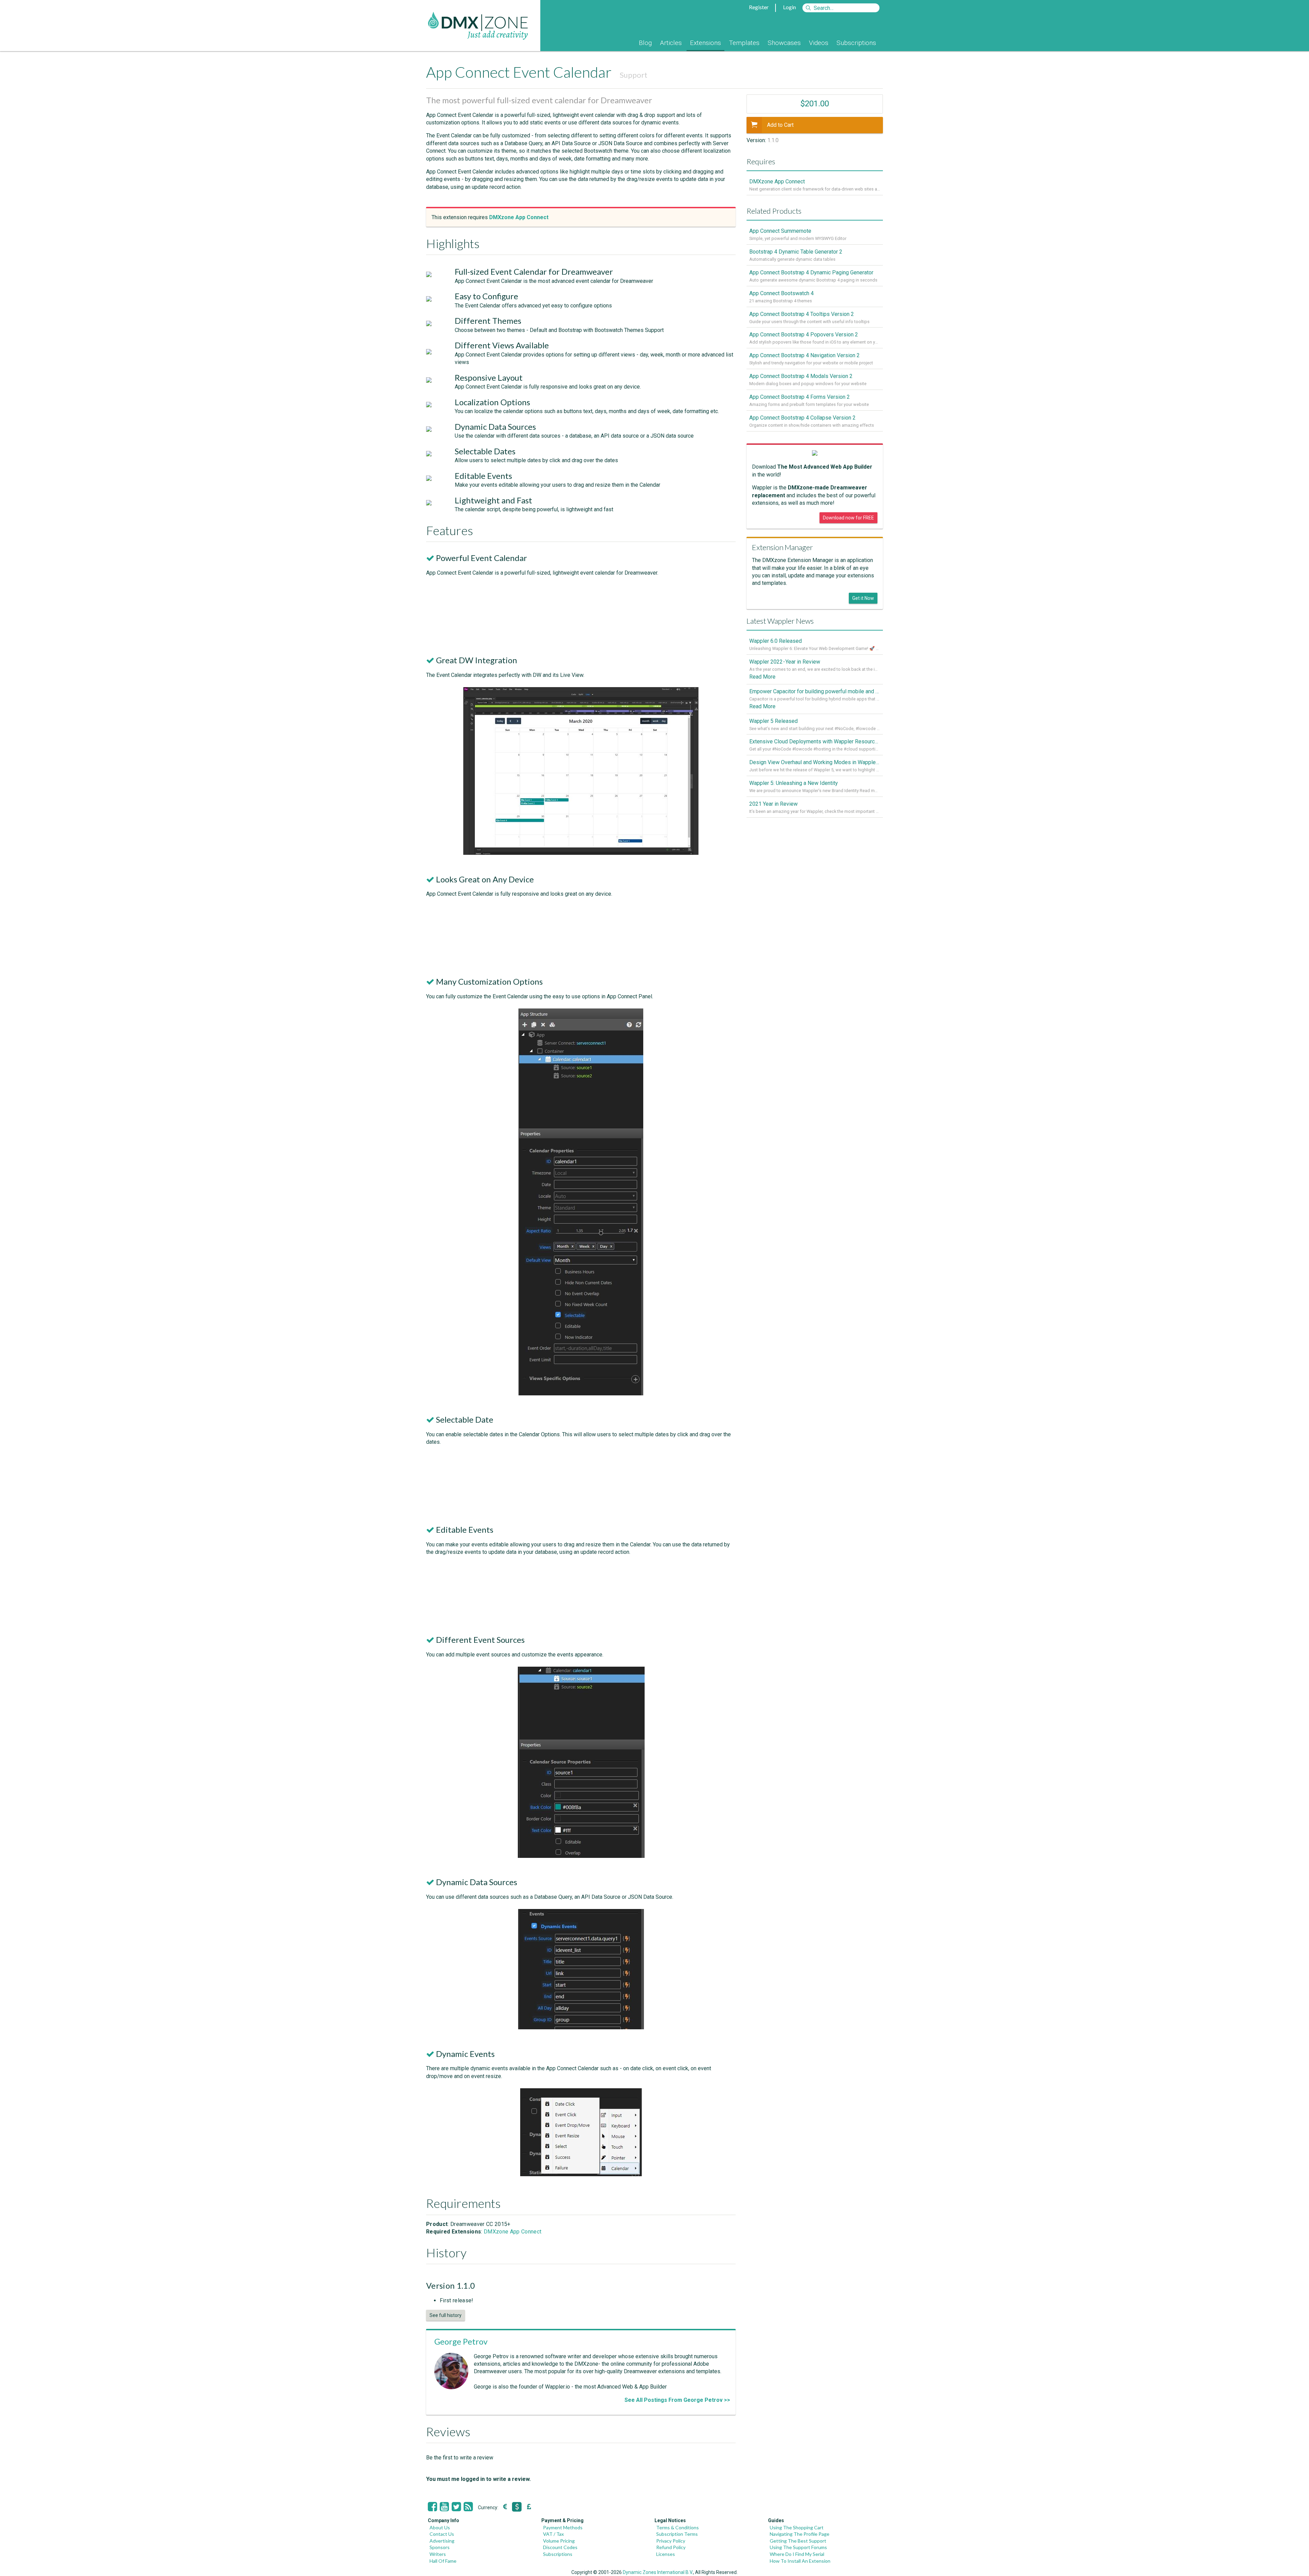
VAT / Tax (553, 2534)
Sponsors (440, 2547)
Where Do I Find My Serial (797, 2554)
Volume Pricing (559, 2541)
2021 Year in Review (773, 804)
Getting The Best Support (798, 2541)
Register (759, 7)
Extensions (705, 43)
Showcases (784, 43)
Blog (645, 43)
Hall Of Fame (443, 2561)
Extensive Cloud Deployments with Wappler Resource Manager (815, 741)
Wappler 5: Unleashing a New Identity (794, 783)
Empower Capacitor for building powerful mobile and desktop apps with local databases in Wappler (815, 691)
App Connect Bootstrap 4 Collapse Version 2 (802, 418)
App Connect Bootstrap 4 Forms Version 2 (800, 397)
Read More (762, 677)
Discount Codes (560, 2547)
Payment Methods (563, 2527)
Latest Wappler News (780, 621)
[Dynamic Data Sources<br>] (581, 2027)
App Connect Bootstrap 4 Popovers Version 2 (804, 335)
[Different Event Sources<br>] (581, 1856)
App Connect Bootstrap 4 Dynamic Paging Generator (811, 272)
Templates (744, 43)
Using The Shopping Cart (797, 2527)
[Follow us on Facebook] (432, 2507)
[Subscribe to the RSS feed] (468, 2507)
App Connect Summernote (780, 231)
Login (789, 7)
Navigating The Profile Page (800, 2534)
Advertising (442, 2541)
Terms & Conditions (678, 2527)
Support (634, 75)
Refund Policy (671, 2547)
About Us (440, 2527)
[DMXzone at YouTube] (444, 2507)
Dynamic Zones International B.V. (658, 2572)
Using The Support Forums (798, 2547)
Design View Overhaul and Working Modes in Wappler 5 (815, 762)
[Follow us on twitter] (456, 2507)
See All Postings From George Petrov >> (677, 2400)
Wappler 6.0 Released (776, 641)
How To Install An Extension (800, 2561)
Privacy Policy (671, 2541)
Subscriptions (856, 43)
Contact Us (442, 2534)
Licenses (666, 2554)
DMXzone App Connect (513, 2232)
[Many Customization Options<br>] (581, 1393)
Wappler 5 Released (773, 721)
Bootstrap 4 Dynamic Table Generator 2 (796, 252)
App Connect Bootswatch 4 (781, 293)
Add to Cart (780, 125)
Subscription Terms (677, 2534)
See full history (446, 2315)
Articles (671, 43)
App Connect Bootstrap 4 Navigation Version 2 (804, 355)
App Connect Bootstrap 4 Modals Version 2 (801, 376)
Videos (819, 43)
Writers (438, 2554)
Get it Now (863, 598)
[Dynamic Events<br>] (581, 2174)
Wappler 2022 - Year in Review (785, 662)
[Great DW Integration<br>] (581, 853)
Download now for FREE (848, 518)
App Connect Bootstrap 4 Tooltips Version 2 (802, 314)
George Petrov (461, 2341)
